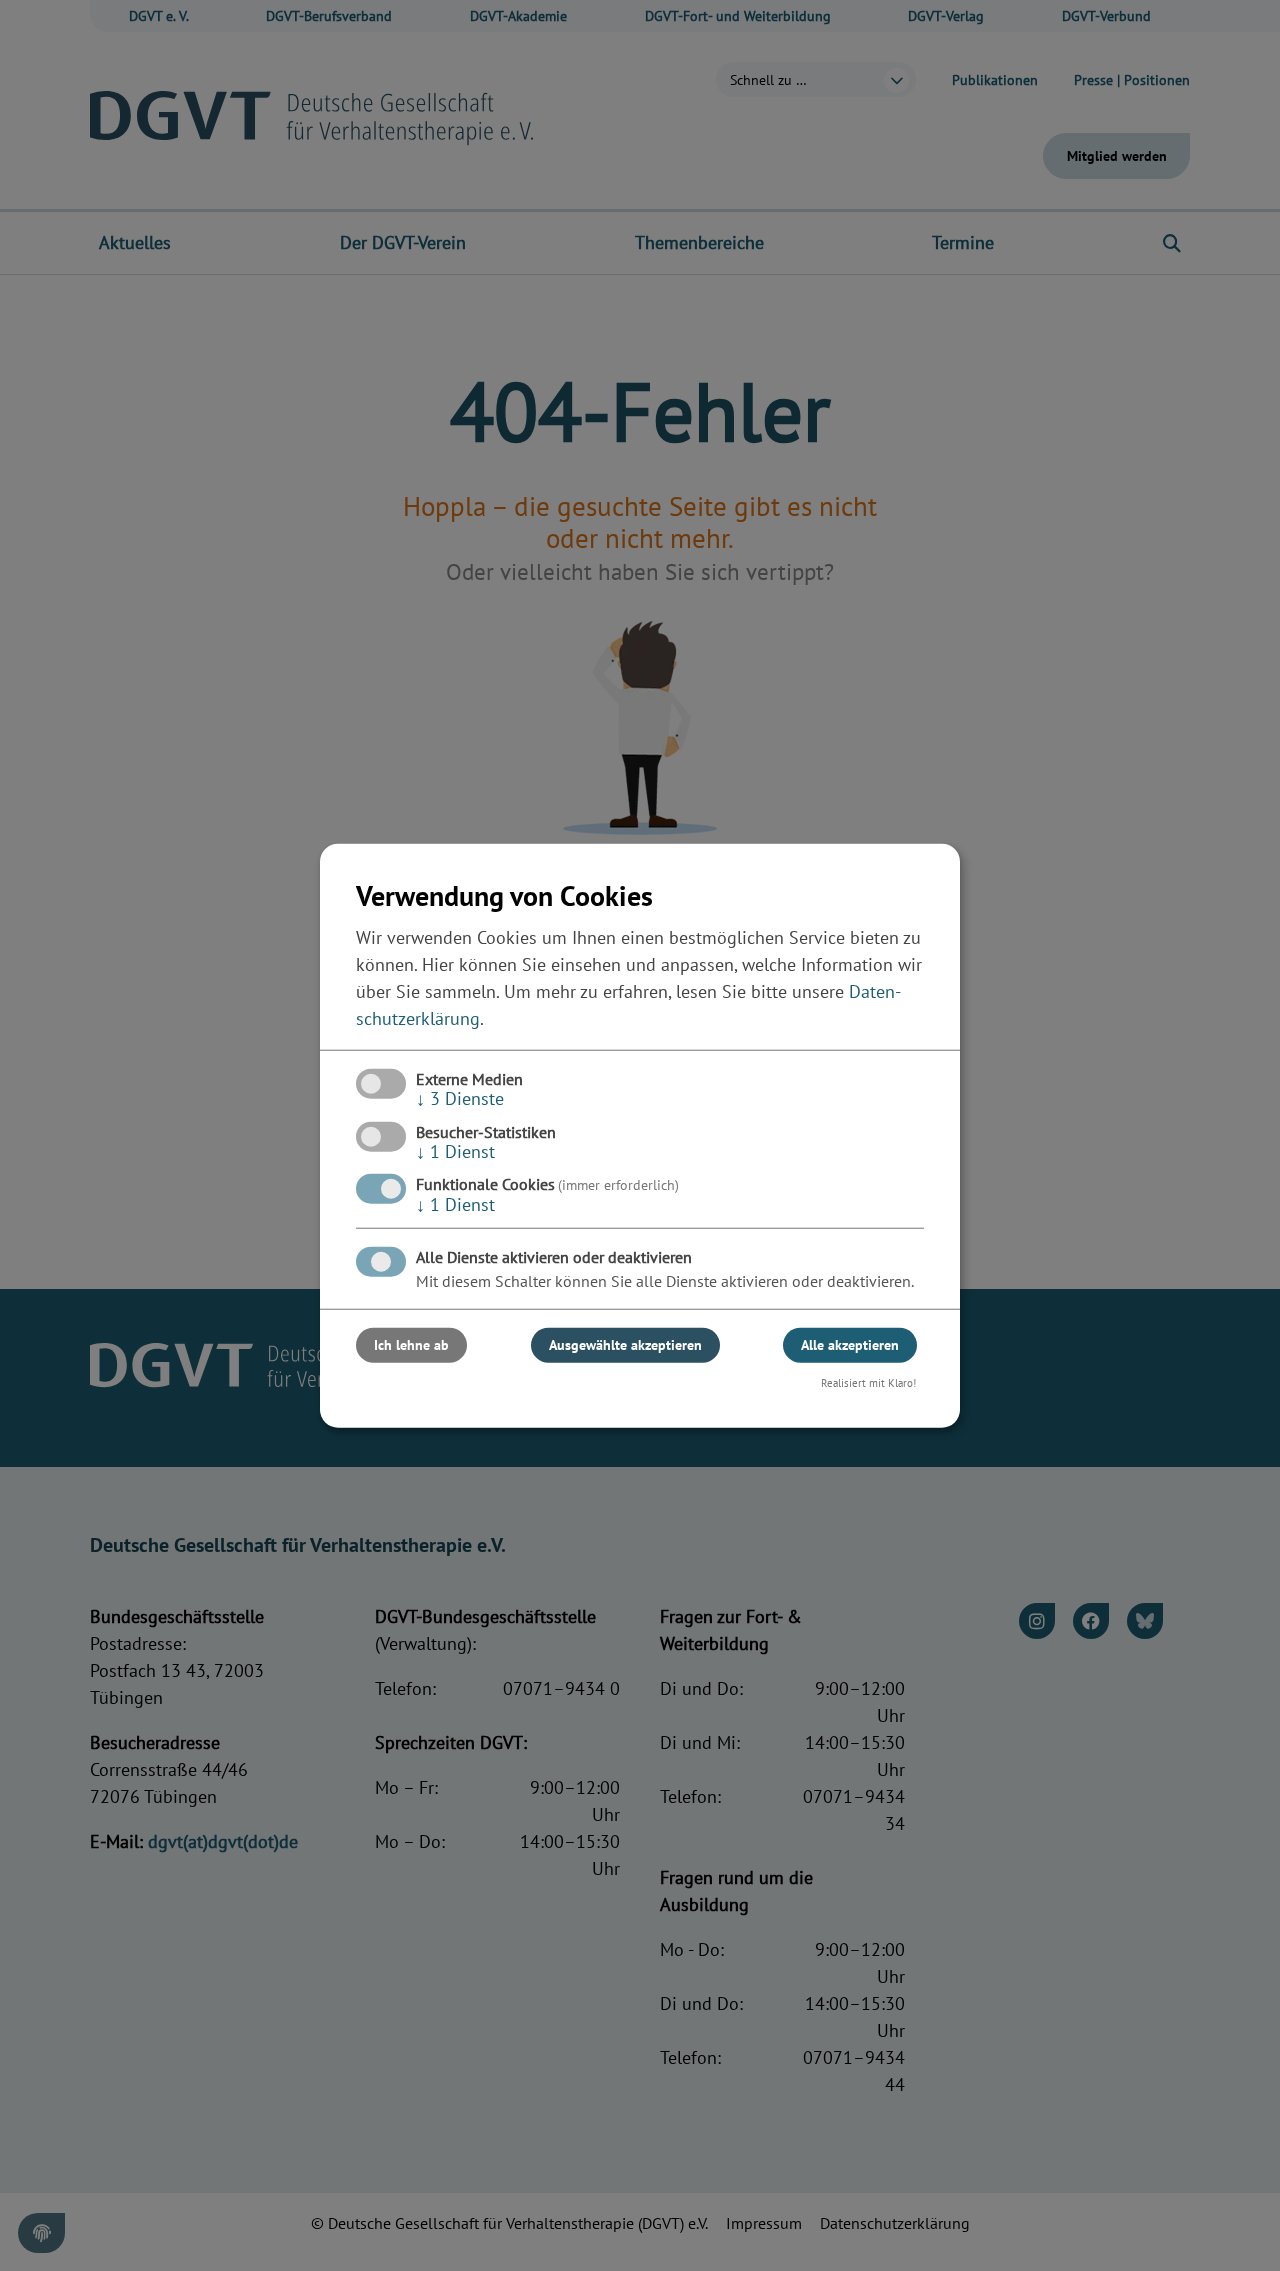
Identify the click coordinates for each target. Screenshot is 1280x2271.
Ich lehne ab (411, 1345)
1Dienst (455, 1151)
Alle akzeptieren (850, 1345)
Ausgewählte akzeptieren (625, 1345)
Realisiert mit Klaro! (868, 1383)
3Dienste (460, 1098)
